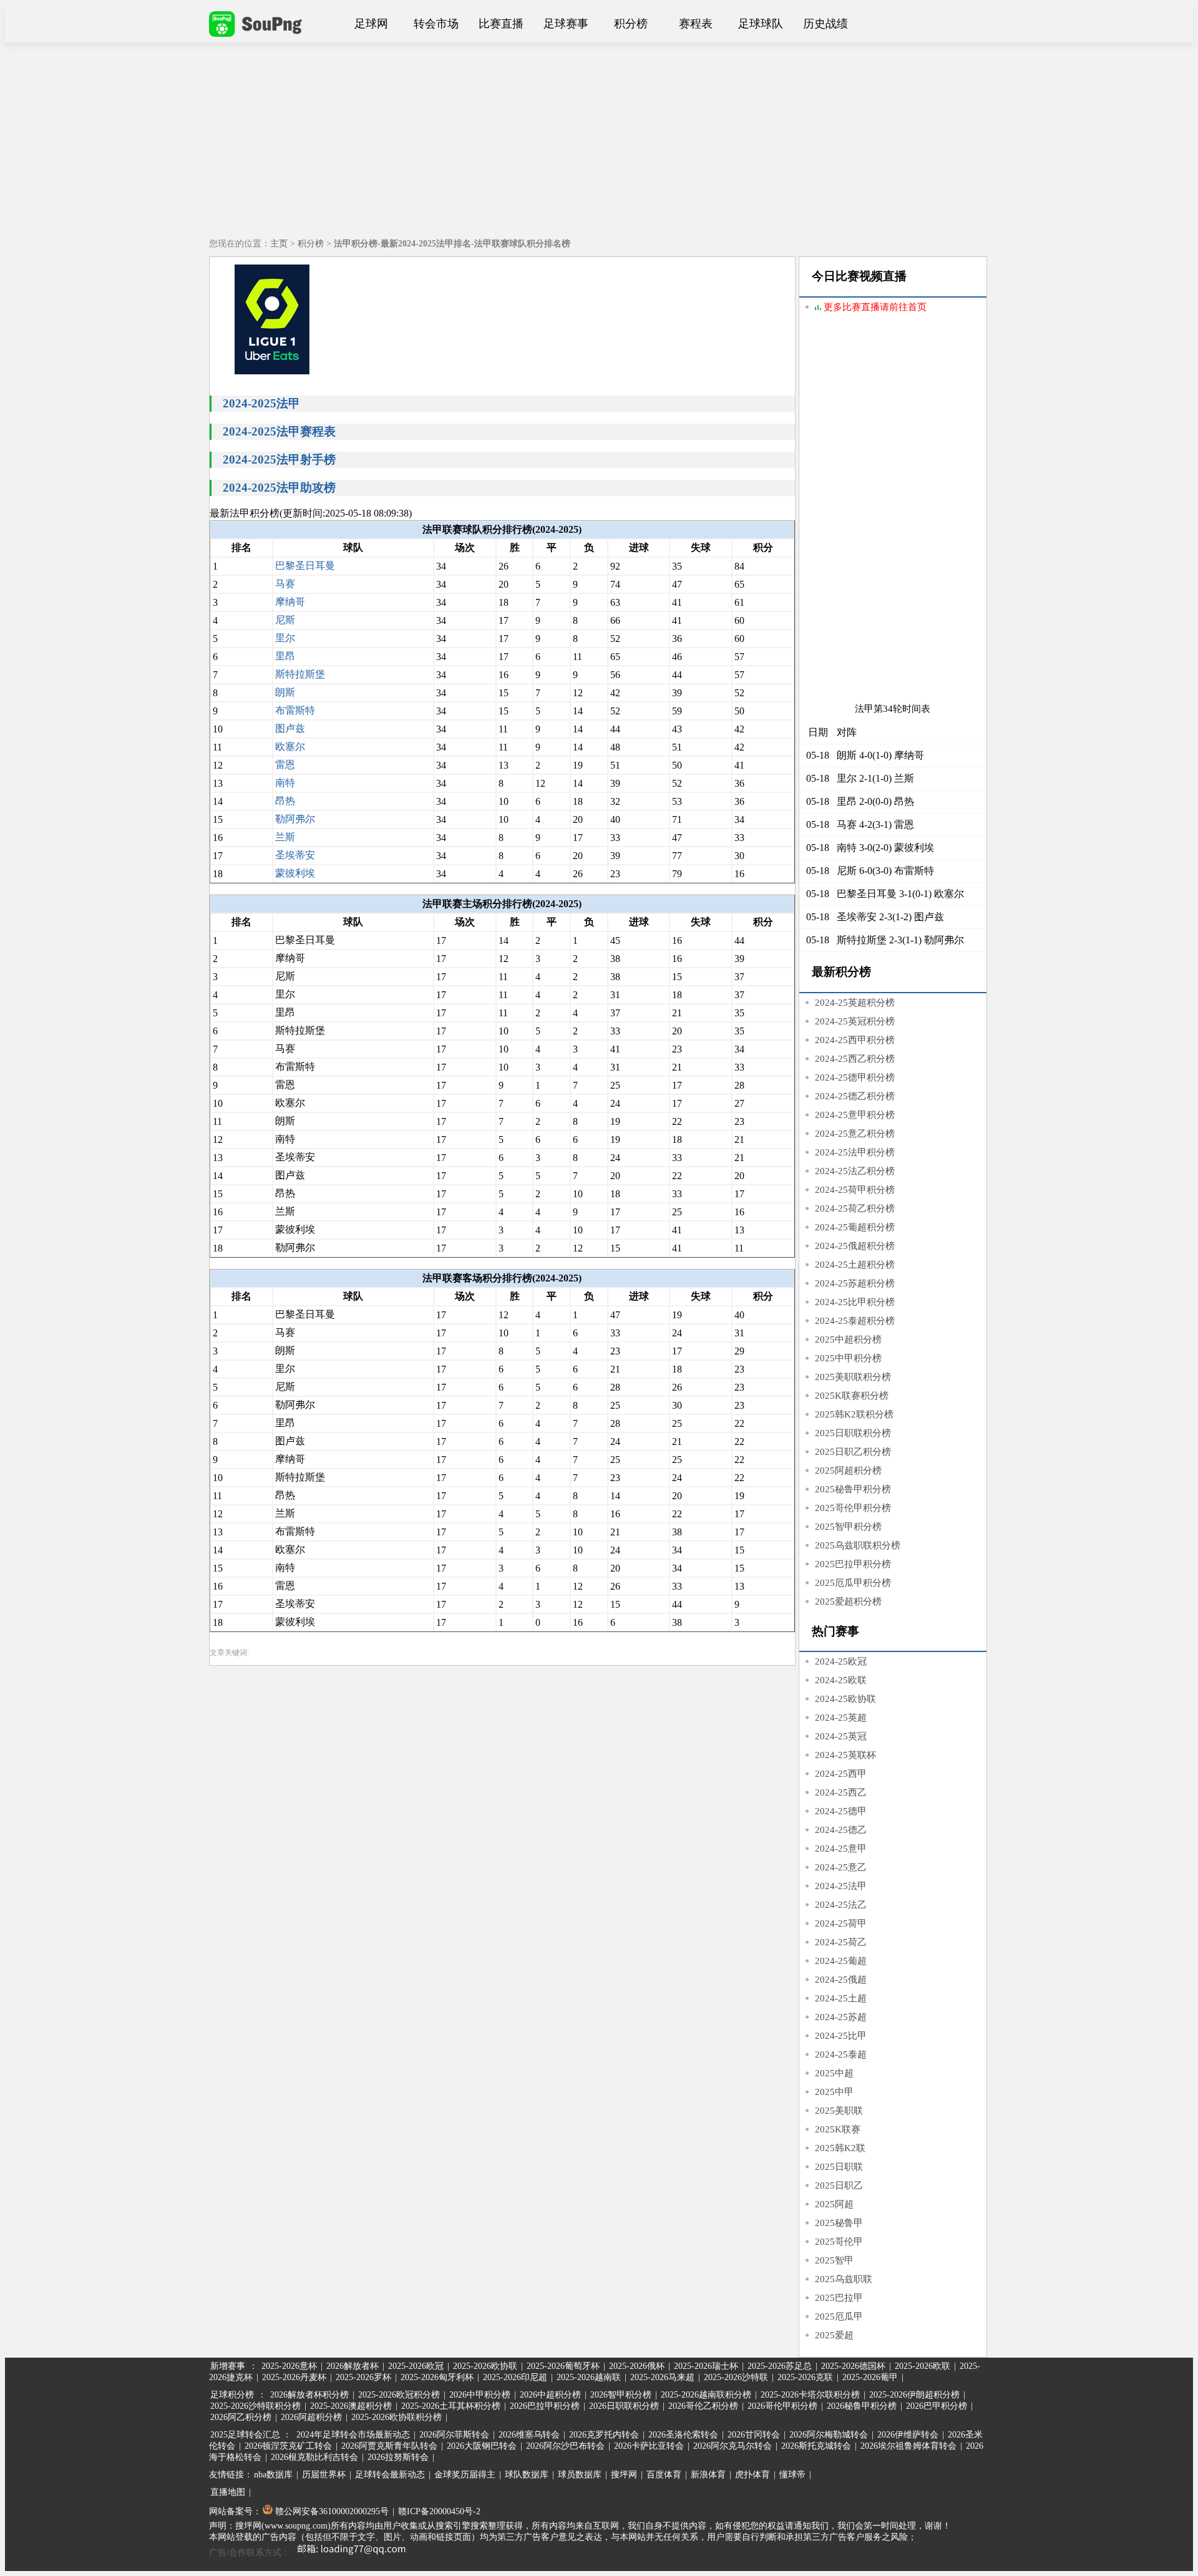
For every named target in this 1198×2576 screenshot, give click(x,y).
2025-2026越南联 (589, 2377)
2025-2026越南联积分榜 (706, 2395)
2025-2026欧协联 (485, 2366)
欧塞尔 (290, 746)
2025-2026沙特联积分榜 (256, 2406)
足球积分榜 (232, 2395)
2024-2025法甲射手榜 (279, 459)
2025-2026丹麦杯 (294, 2377)
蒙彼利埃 (295, 873)
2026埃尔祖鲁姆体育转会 (908, 2446)
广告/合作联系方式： (250, 2553)
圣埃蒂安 (295, 855)
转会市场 (436, 24)
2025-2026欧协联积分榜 (397, 2417)
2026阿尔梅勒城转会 (829, 2435)
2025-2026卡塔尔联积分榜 (810, 2395)
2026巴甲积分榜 (937, 2406)
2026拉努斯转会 (398, 2457)
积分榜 (631, 24)
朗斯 (285, 692)
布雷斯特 (295, 710)
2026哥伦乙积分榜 (703, 2406)
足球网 (371, 24)
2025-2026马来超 (662, 2377)
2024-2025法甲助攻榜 (279, 488)
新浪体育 (708, 2475)
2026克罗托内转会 (604, 2435)
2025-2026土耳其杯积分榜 (451, 2406)
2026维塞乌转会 (529, 2435)
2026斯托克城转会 (816, 2446)
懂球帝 (792, 2475)
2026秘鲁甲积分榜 (862, 2406)
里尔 (285, 638)
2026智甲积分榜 (621, 2395)
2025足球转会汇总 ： (252, 2435)
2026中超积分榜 (550, 2395)
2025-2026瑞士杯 (706, 2366)
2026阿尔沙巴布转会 (565, 2446)
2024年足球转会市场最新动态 (353, 2435)
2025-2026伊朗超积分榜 (914, 2395)
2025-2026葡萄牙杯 (563, 2366)
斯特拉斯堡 (300, 674)
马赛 (285, 584)
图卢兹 (290, 728)
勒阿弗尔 (295, 819)
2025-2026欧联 (923, 2366)
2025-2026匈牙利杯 (437, 2377)
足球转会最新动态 (390, 2475)
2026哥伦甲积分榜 (782, 2406)
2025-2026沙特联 (736, 2377)
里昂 (285, 656)
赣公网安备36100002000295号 (331, 2511)
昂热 (285, 801)
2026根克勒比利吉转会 (314, 2457)
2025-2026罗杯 (363, 2377)
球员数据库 (580, 2475)
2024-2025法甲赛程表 (279, 431)
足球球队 (761, 24)
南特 (285, 783)
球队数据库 (527, 2475)
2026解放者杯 (353, 2366)
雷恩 (285, 765)
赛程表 (696, 24)
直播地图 (228, 2492)
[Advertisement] (599, 136)
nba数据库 (273, 2475)
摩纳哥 (290, 602)
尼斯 (285, 620)
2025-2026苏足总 (780, 2366)
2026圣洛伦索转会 (683, 2435)
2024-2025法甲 (261, 403)
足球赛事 (566, 24)
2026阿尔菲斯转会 (454, 2435)
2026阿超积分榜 (311, 2417)
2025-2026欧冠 (416, 2366)
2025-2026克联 (805, 2377)
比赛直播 (501, 24)
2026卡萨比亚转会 (649, 2446)
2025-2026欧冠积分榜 (399, 2395)
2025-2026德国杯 (853, 2366)
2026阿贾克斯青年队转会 (389, 2446)
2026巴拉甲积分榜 (545, 2406)
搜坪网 (624, 2475)
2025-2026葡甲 (870, 2377)
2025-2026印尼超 (515, 2377)
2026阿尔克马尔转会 (733, 2446)
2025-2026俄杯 (637, 2366)
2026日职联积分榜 (624, 2406)
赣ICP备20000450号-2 (439, 2511)
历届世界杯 (324, 2475)
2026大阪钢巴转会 (482, 2446)
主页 (279, 244)
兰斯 (285, 837)
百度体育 (664, 2475)
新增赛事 (228, 2366)
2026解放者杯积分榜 (309, 2395)
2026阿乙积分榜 (241, 2417)
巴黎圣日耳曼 (305, 566)
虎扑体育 (752, 2475)
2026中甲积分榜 (480, 2395)
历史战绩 (825, 24)
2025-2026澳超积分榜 (351, 2406)
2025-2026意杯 (289, 2366)
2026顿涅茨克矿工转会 (288, 2446)
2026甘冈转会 (754, 2435)
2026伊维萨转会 (908, 2435)
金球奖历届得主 (465, 2475)
